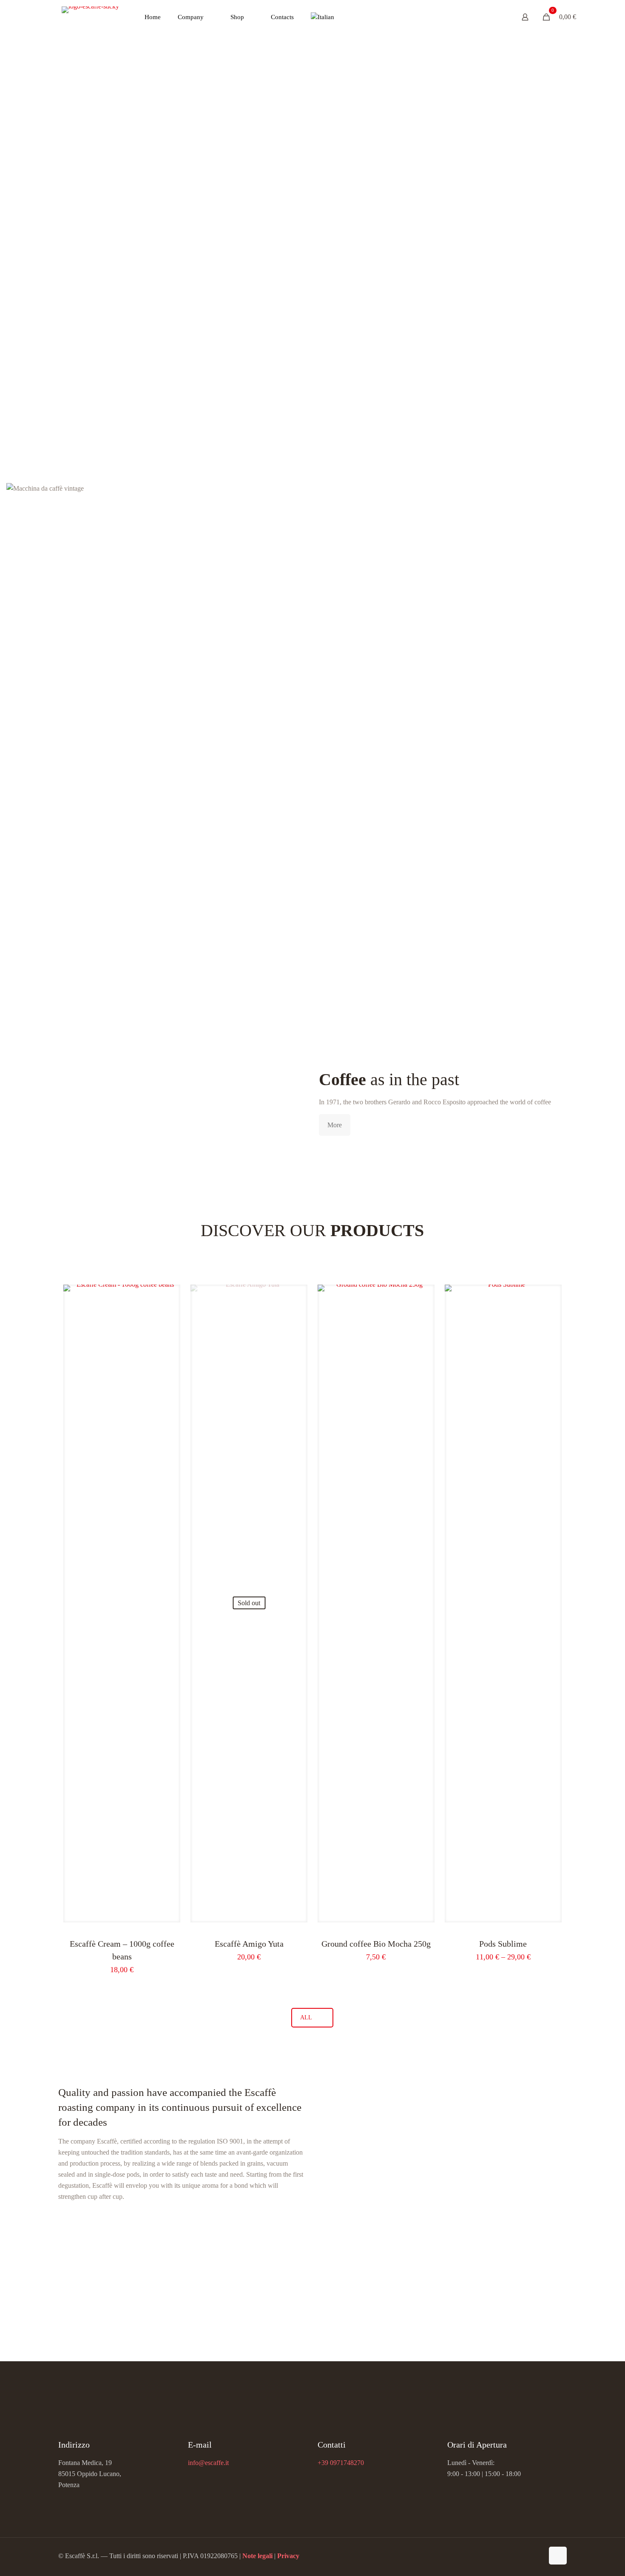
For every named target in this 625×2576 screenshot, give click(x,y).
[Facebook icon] (528, 2556)
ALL (306, 2017)
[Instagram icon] (537, 2556)
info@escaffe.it (208, 2463)
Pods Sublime (503, 1944)
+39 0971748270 (341, 2463)
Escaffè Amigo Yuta (249, 1944)
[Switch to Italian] (322, 17)
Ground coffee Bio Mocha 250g (376, 1944)
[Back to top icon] (558, 2556)
